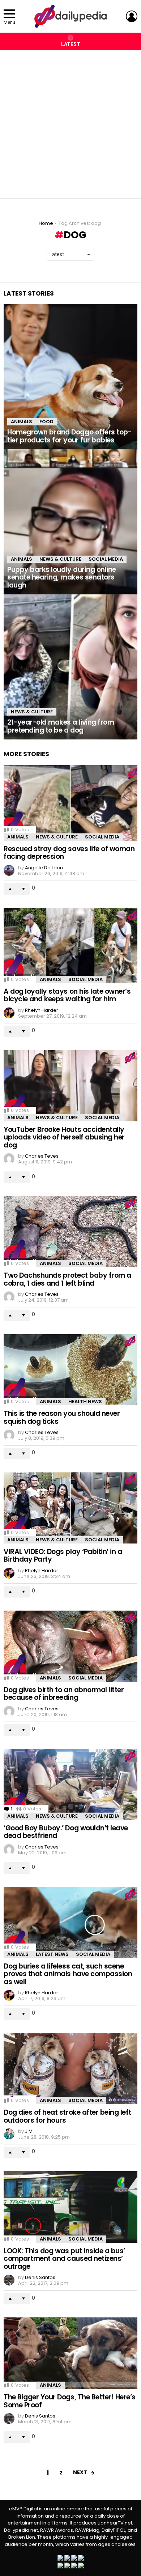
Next (80, 2472)
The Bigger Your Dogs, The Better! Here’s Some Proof (70, 2401)
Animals (22, 422)
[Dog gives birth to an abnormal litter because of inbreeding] (70, 1646)
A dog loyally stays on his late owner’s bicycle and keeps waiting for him (67, 995)
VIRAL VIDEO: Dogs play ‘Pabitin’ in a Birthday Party (63, 1555)
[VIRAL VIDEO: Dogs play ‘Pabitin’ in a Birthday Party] (70, 1508)
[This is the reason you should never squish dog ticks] (70, 1370)
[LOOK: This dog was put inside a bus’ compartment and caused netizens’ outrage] (70, 2207)
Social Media (106, 559)
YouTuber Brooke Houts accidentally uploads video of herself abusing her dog (64, 1137)
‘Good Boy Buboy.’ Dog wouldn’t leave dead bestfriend (66, 1832)
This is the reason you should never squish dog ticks (62, 1417)
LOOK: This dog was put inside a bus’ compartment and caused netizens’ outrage (64, 2259)
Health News (85, 1402)
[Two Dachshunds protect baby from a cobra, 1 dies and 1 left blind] (70, 1232)
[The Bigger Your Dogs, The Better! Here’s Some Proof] (70, 2353)
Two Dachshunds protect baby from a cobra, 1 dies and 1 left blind (67, 1279)
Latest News (52, 1954)
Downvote (23, 889)
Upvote (10, 889)
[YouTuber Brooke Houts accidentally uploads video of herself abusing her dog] (70, 1086)
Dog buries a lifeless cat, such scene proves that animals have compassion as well (68, 1974)
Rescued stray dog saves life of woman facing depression (69, 853)
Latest (71, 44)
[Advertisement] (70, 120)
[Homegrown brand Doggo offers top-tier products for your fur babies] (70, 377)
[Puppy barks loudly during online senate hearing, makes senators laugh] (70, 522)
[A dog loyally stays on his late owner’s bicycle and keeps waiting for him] (70, 945)
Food (46, 422)
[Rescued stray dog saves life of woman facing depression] (70, 803)
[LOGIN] (132, 16)
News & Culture (60, 559)
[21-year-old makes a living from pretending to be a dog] (70, 667)
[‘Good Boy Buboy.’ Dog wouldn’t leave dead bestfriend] (70, 1784)
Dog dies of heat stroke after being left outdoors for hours (67, 2116)
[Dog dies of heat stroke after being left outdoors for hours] (70, 2068)
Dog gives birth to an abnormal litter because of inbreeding (64, 1694)
